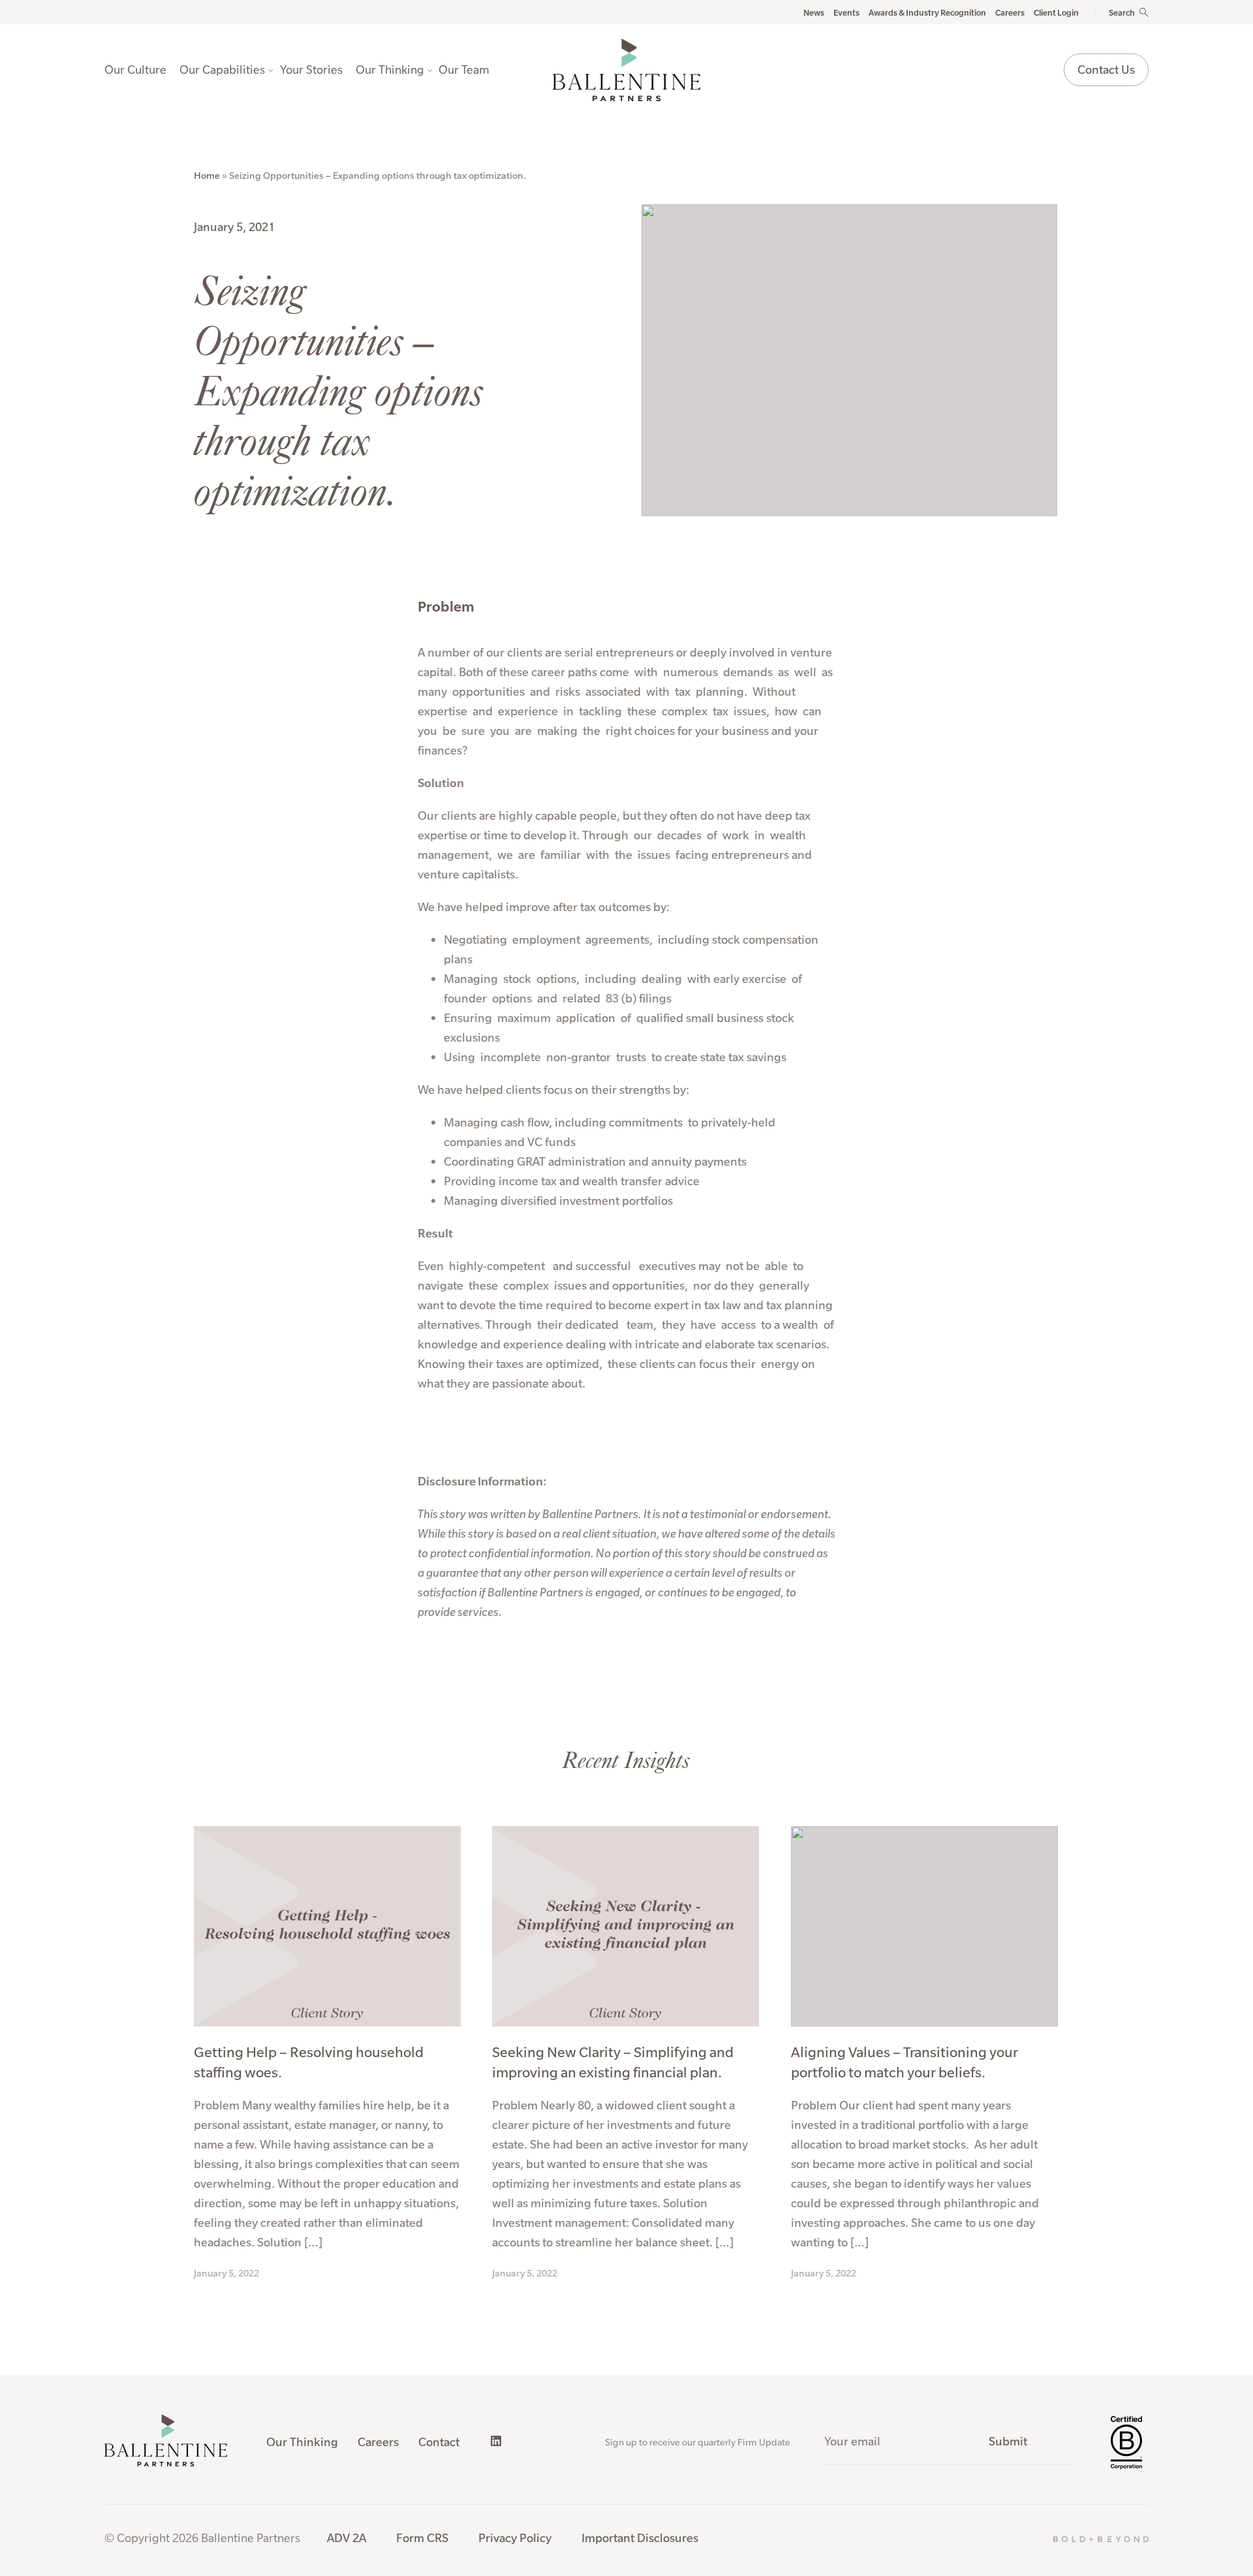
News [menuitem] (814, 12)
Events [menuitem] (846, 12)
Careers (378, 2442)
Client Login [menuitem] (1056, 12)
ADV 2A (347, 2538)
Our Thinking (302, 2442)
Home (207, 176)
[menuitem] (139, 70)
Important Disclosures (640, 2538)
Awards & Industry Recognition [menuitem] (927, 12)
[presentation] (139, 70)
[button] (1114, 12)
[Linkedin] (496, 2441)
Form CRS (422, 2538)
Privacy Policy (515, 2538)
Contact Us (1106, 70)
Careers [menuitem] (1010, 12)
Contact (439, 2442)
